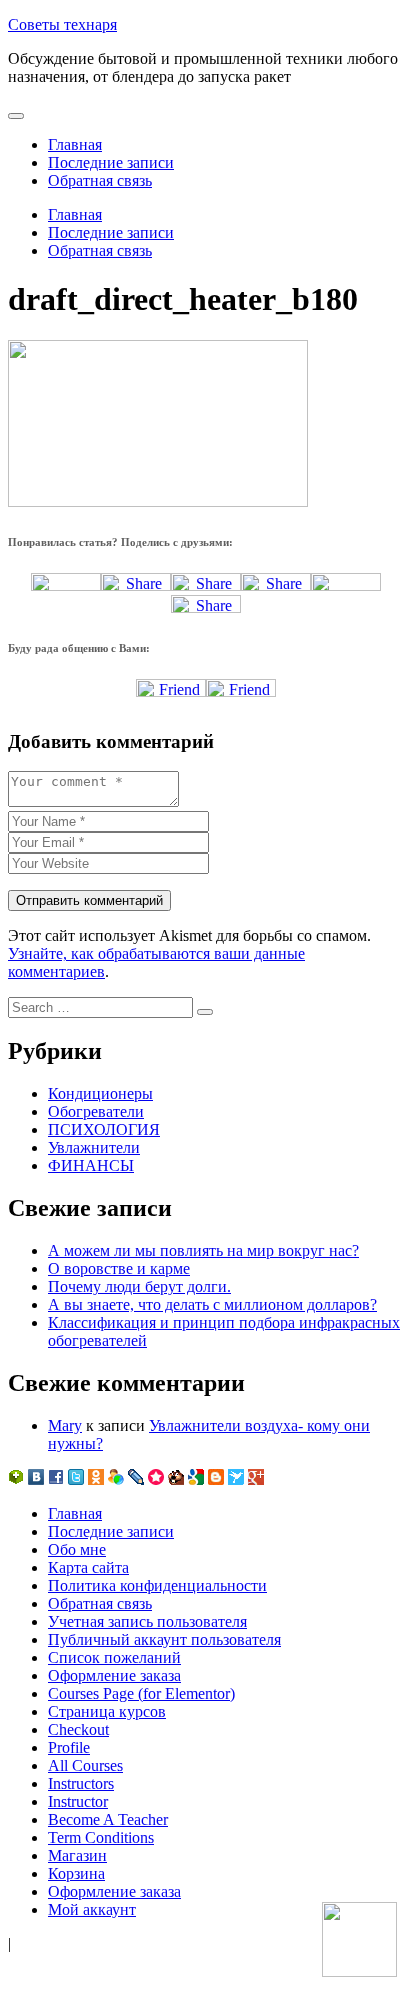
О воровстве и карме (119, 1268)
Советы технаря (62, 24)
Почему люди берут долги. (139, 1286)
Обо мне (77, 1549)
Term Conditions (101, 1837)
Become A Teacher (108, 1819)
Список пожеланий (114, 1657)
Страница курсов (107, 1711)
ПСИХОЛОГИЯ (104, 1129)
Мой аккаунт (92, 1909)
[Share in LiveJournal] (346, 585)
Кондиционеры (100, 1093)
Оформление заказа (114, 1675)
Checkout (78, 1729)
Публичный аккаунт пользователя (164, 1639)
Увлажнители (94, 1147)
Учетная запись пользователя (147, 1621)
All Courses (85, 1765)
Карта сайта (88, 1567)
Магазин (77, 1855)
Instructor (78, 1801)
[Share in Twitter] (66, 585)
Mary (65, 1425)
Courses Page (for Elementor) (141, 1693)
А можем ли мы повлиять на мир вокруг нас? (203, 1250)
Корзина (76, 1873)
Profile (69, 1747)
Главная (75, 144)
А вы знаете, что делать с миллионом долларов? (212, 1304)
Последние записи (111, 162)
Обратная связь (100, 180)
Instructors (81, 1783)
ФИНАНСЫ (91, 1165)
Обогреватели (96, 1111)
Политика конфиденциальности (157, 1585)
